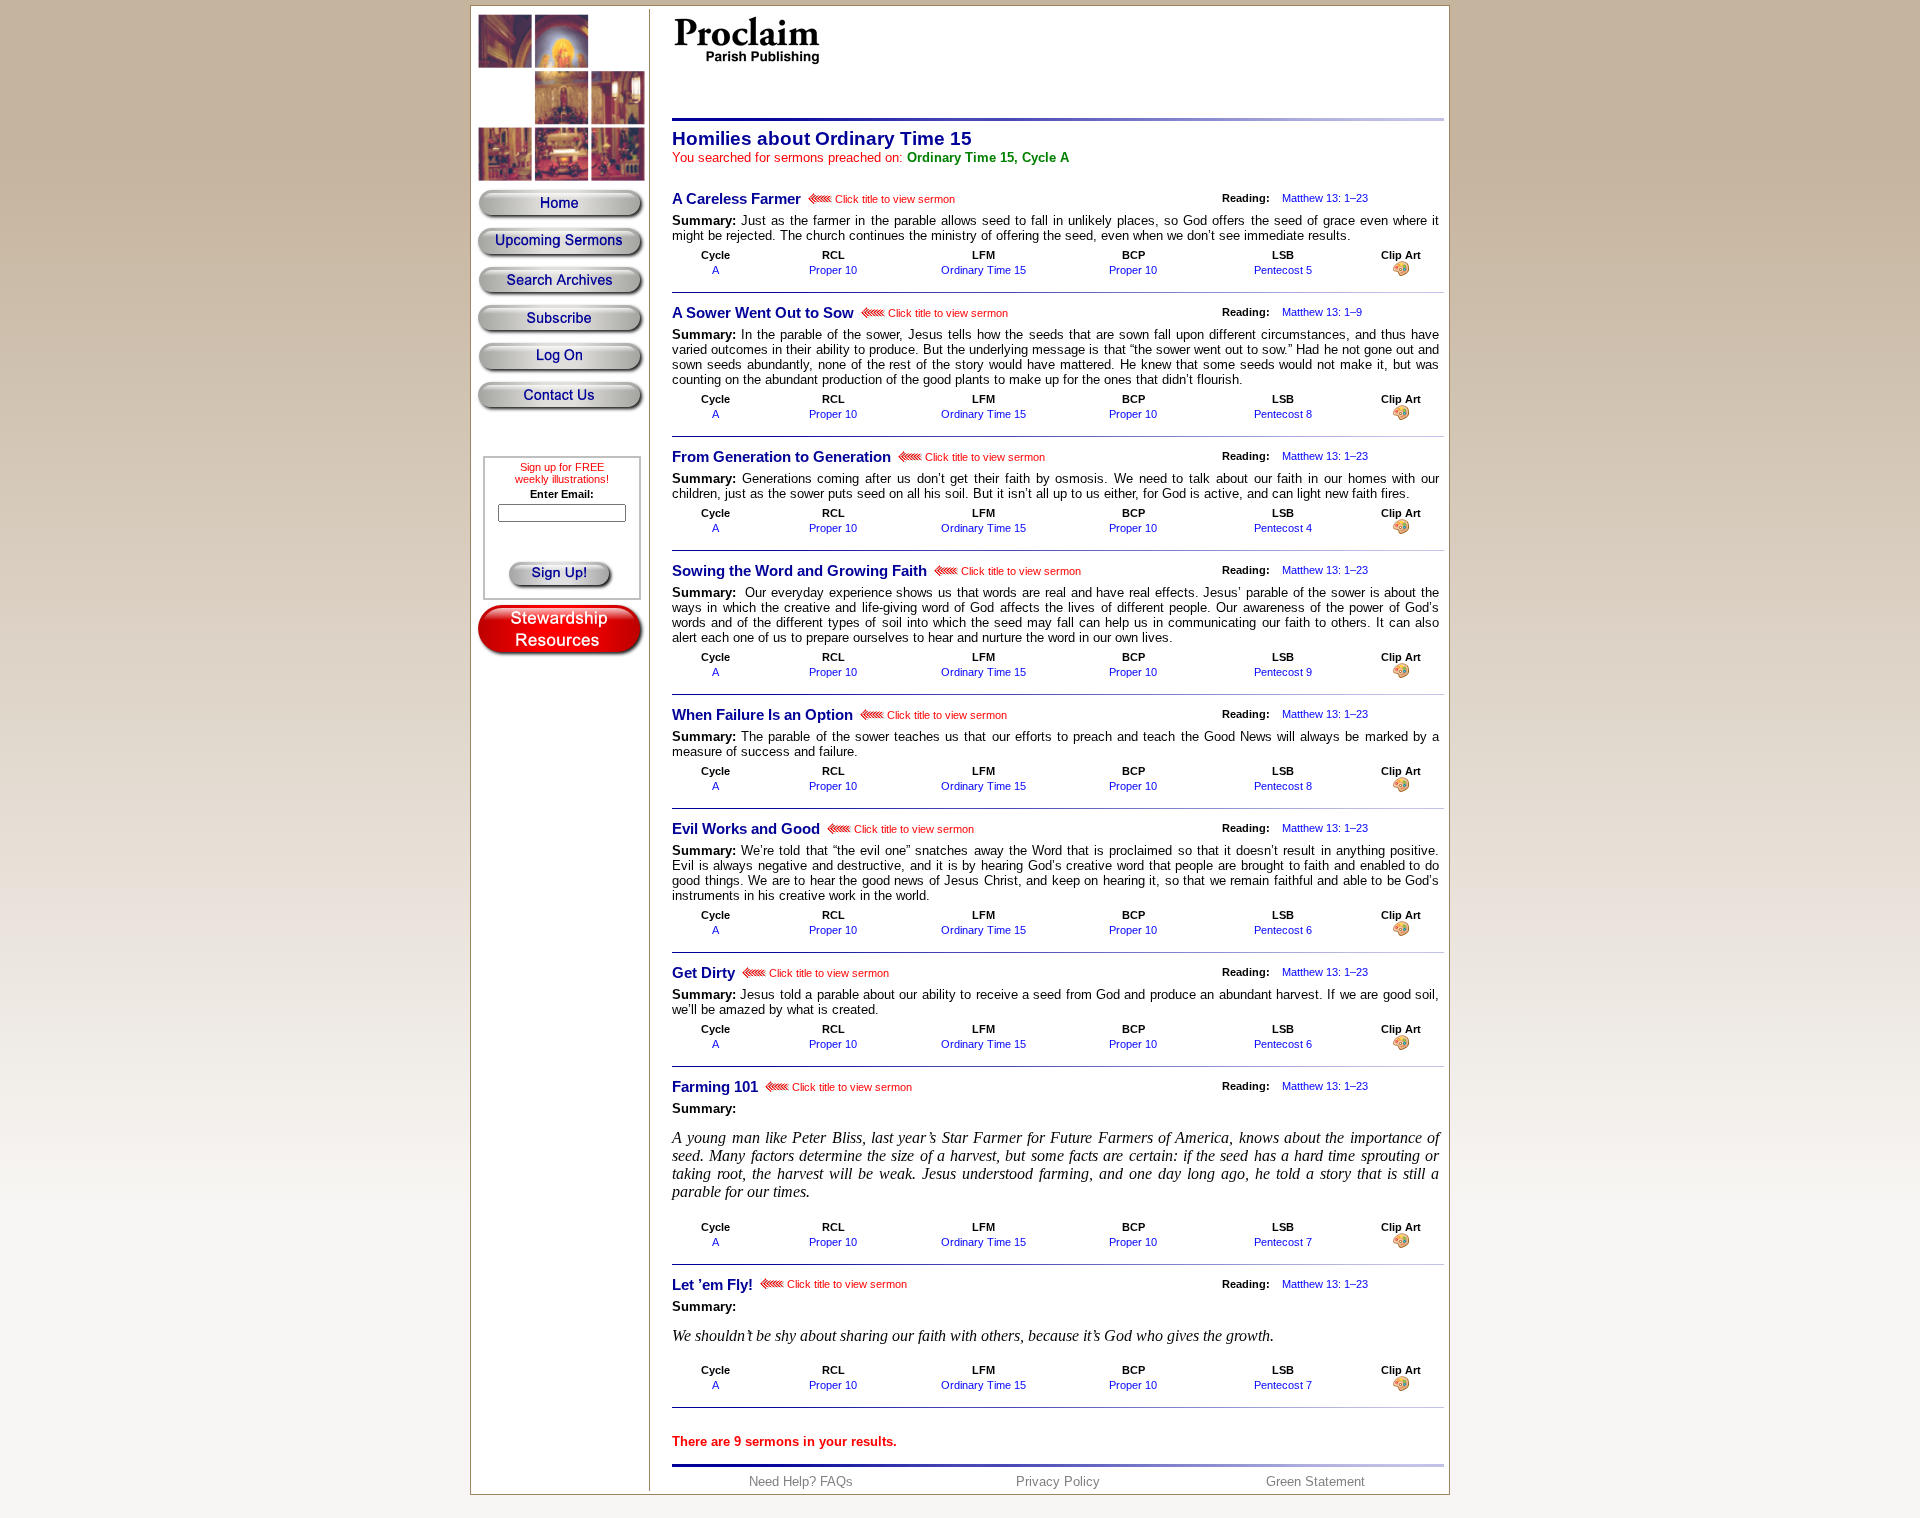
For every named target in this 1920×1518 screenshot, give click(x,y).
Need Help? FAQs (801, 1481)
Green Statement (1315, 1481)
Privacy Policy (1058, 1481)
